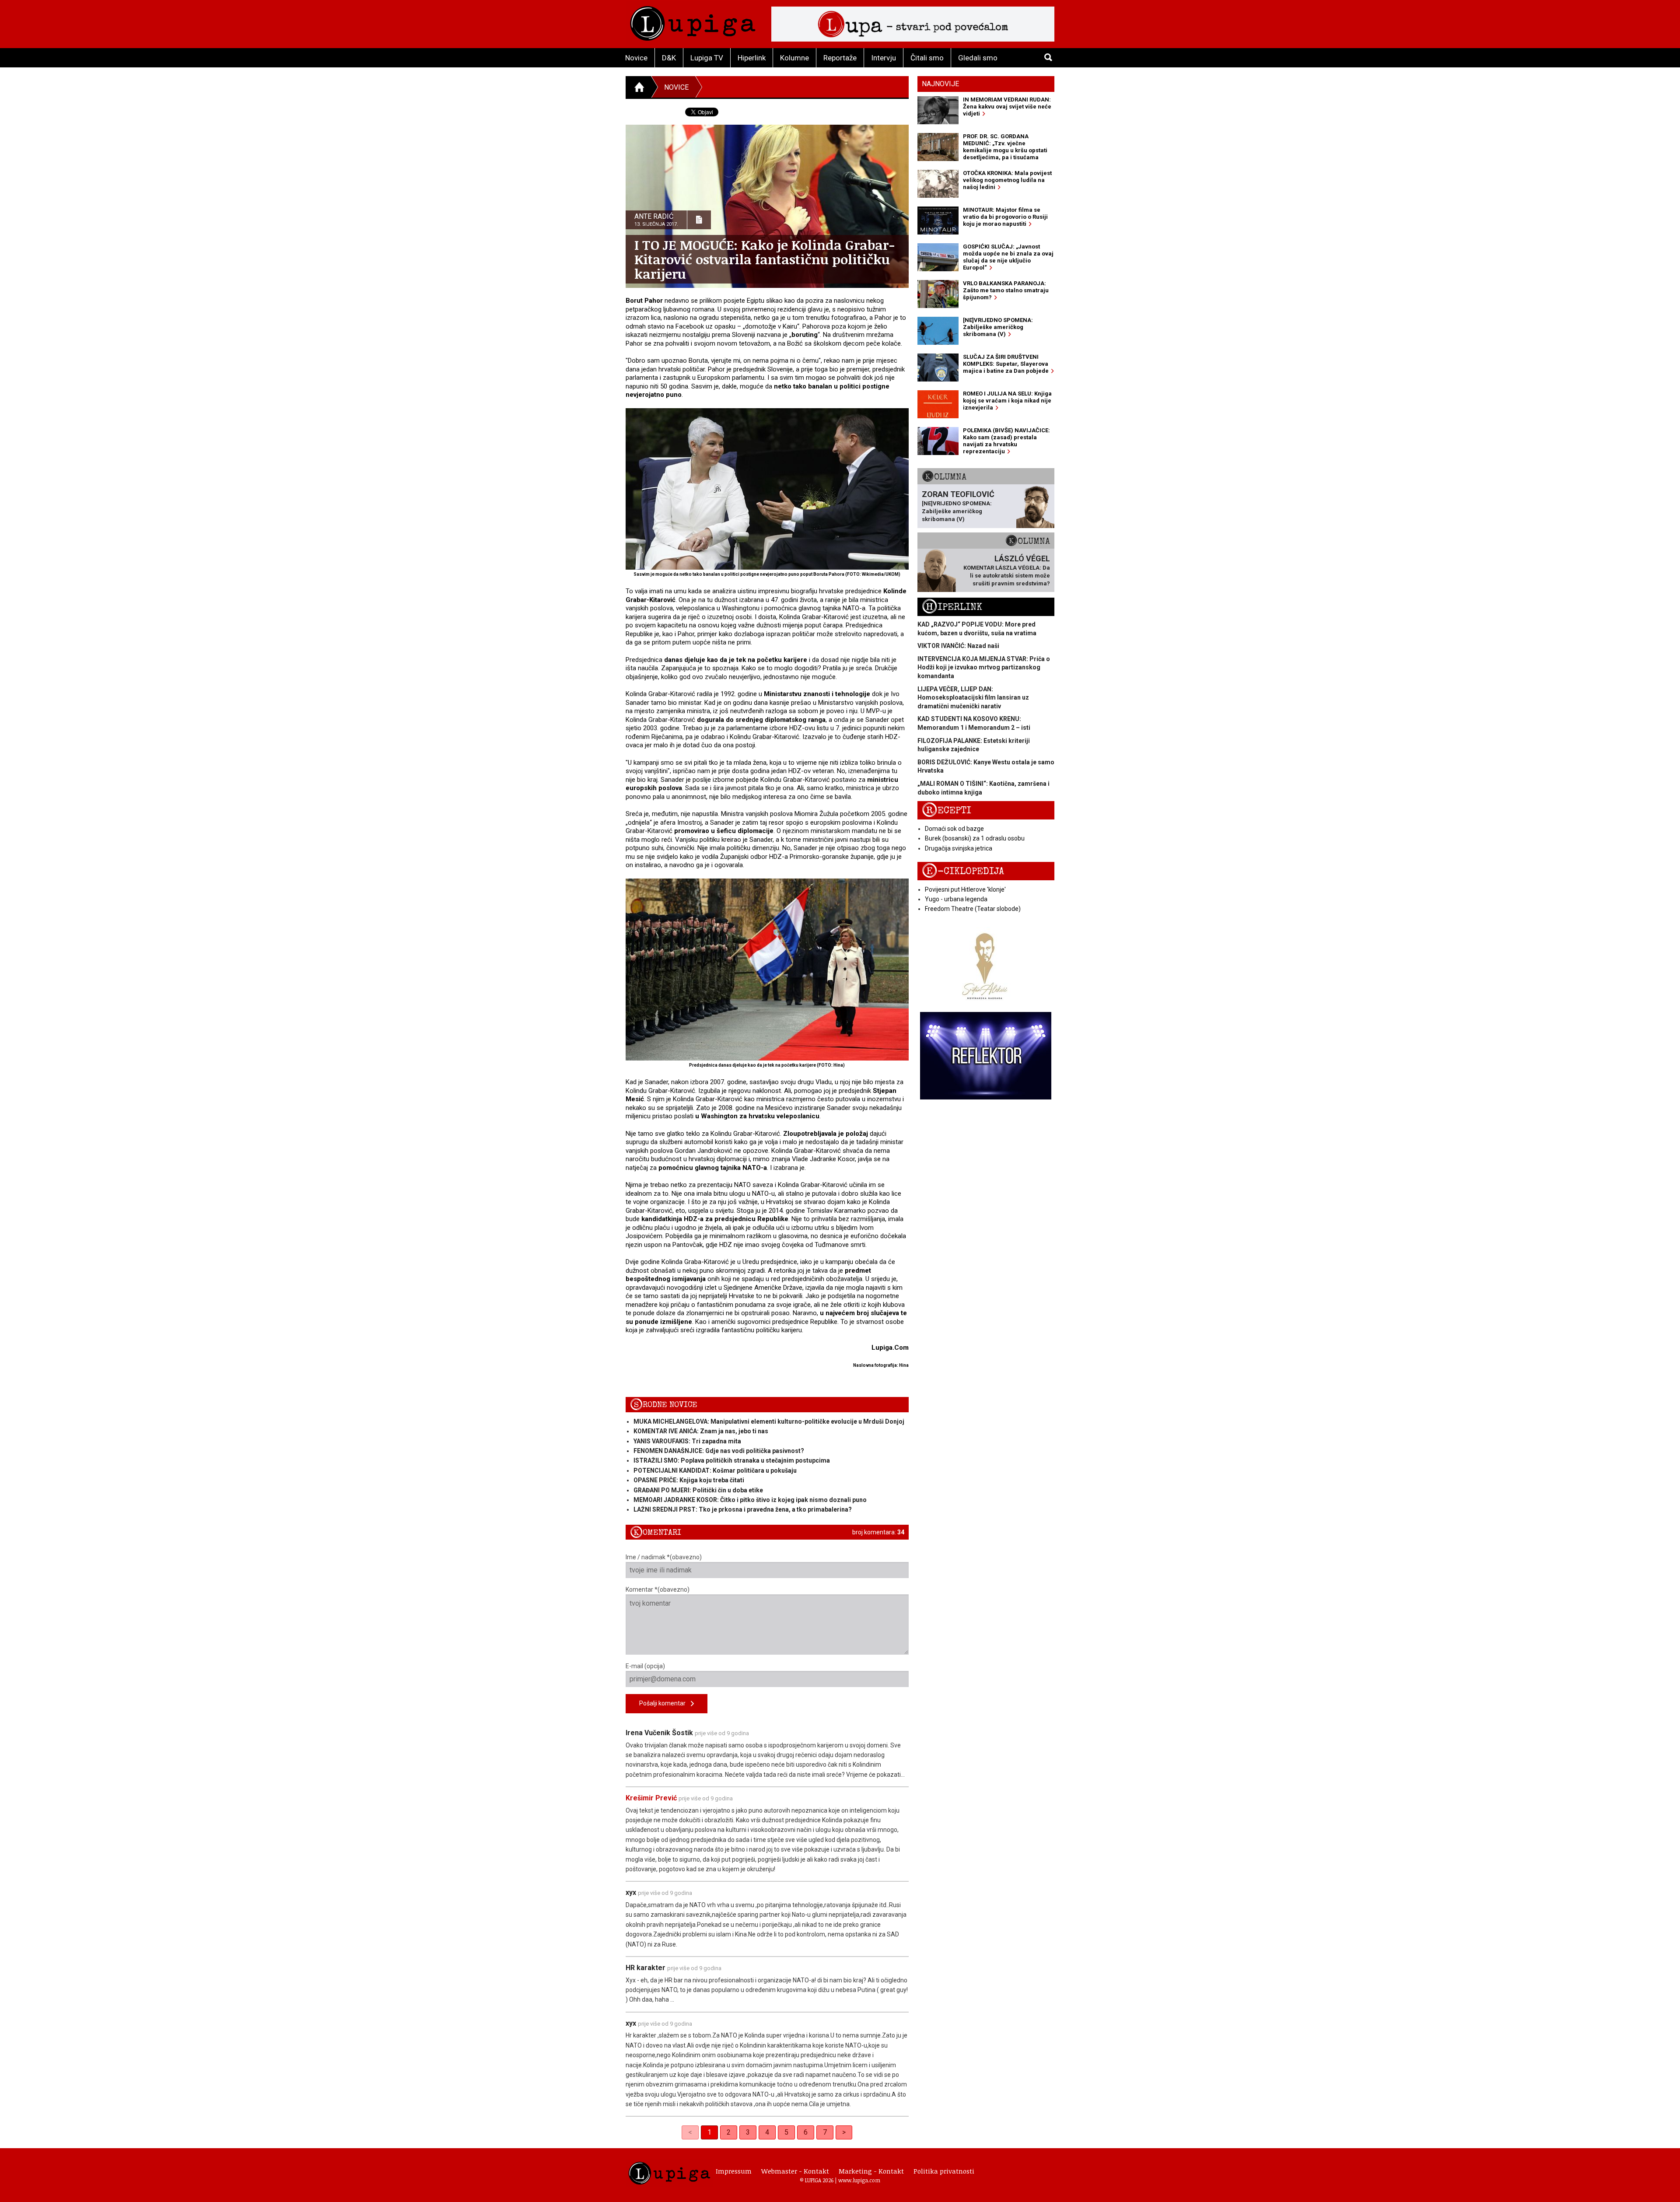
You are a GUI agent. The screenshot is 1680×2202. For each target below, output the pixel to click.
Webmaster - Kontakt (795, 2171)
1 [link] (709, 2132)
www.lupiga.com (859, 2180)
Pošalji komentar (665, 1703)
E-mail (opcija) (645, 1666)
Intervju (884, 58)
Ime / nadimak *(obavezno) (664, 1557)
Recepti (947, 810)
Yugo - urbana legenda (956, 899)
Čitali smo (927, 58)
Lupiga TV (707, 58)
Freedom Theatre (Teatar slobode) (973, 909)
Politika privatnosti (944, 2171)
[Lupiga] (693, 21)
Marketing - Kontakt (871, 2171)
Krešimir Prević (651, 1798)
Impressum (734, 2171)
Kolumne (794, 58)
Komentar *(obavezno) (658, 1589)
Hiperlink (752, 58)
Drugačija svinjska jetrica (959, 848)
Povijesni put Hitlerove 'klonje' (965, 889)
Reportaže (840, 58)
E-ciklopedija (963, 871)
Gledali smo (978, 58)
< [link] (690, 2132)
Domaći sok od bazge (954, 829)
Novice (636, 58)
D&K (669, 58)
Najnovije (940, 84)
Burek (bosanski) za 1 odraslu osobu (975, 838)
